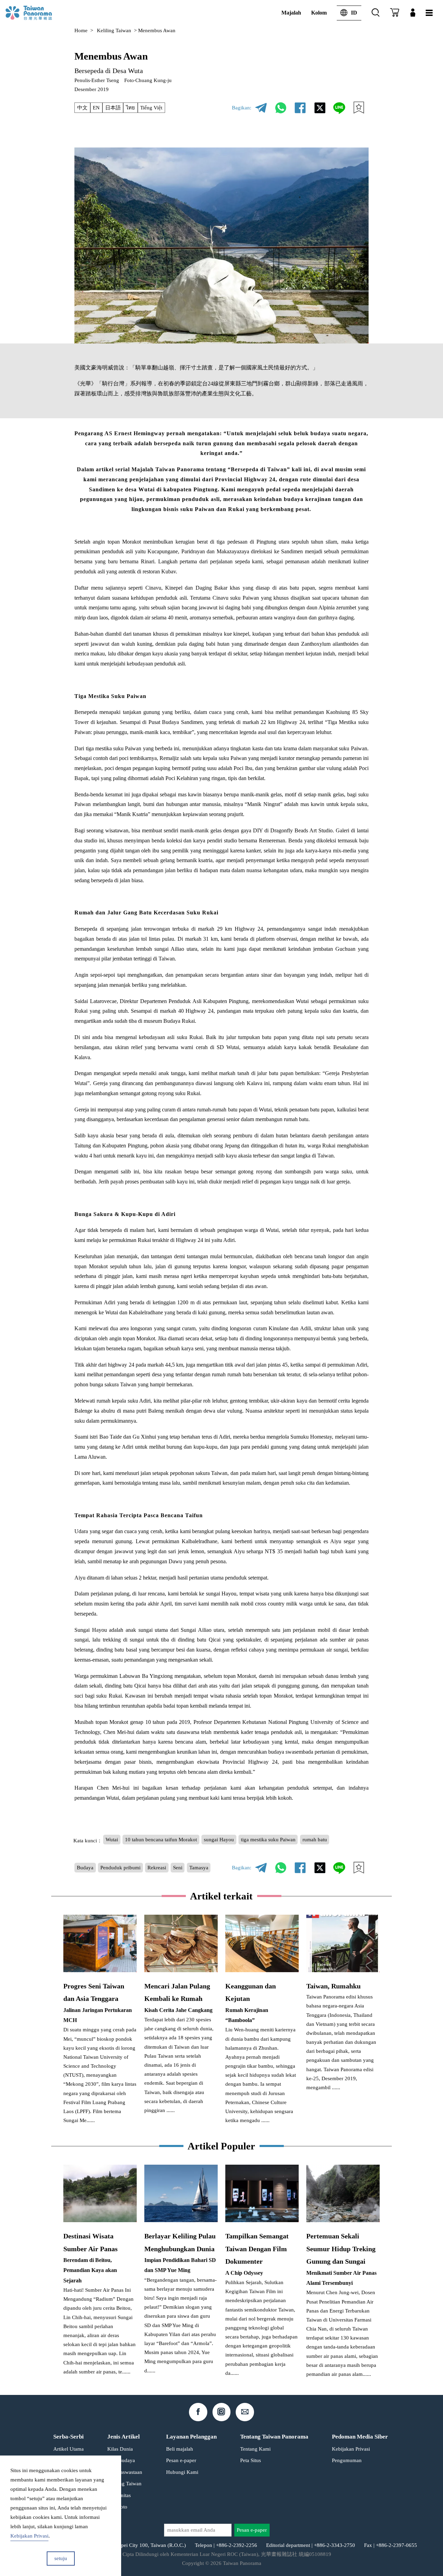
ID (354, 13)
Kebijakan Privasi (351, 2449)
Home (81, 30)
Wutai (112, 1840)
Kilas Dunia (120, 2449)
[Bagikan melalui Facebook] (300, 108)
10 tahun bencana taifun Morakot (161, 1840)
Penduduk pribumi (120, 1868)
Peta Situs (251, 2460)
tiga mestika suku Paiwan (268, 1840)
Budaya (85, 1868)
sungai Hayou (219, 1840)
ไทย (130, 108)
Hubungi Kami (182, 2472)
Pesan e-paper (181, 2460)
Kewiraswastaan (125, 2472)
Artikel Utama (69, 2449)
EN (96, 108)
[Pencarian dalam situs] (376, 13)
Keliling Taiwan (114, 30)
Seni (178, 1868)
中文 (82, 108)
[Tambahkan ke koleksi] (359, 108)
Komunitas (119, 2495)
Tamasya (199, 1868)
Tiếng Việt (151, 108)
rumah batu (315, 1840)
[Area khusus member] (413, 13)
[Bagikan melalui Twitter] (320, 108)
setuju (61, 2558)
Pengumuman (347, 2460)
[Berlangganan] (395, 13)
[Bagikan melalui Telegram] (261, 108)
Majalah (291, 13)
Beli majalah (180, 2449)
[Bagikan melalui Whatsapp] (281, 108)
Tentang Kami (255, 2449)
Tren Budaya (121, 2460)
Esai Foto (117, 2507)
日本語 (113, 108)
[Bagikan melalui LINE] (339, 108)
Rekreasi (157, 1868)
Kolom (319, 13)
